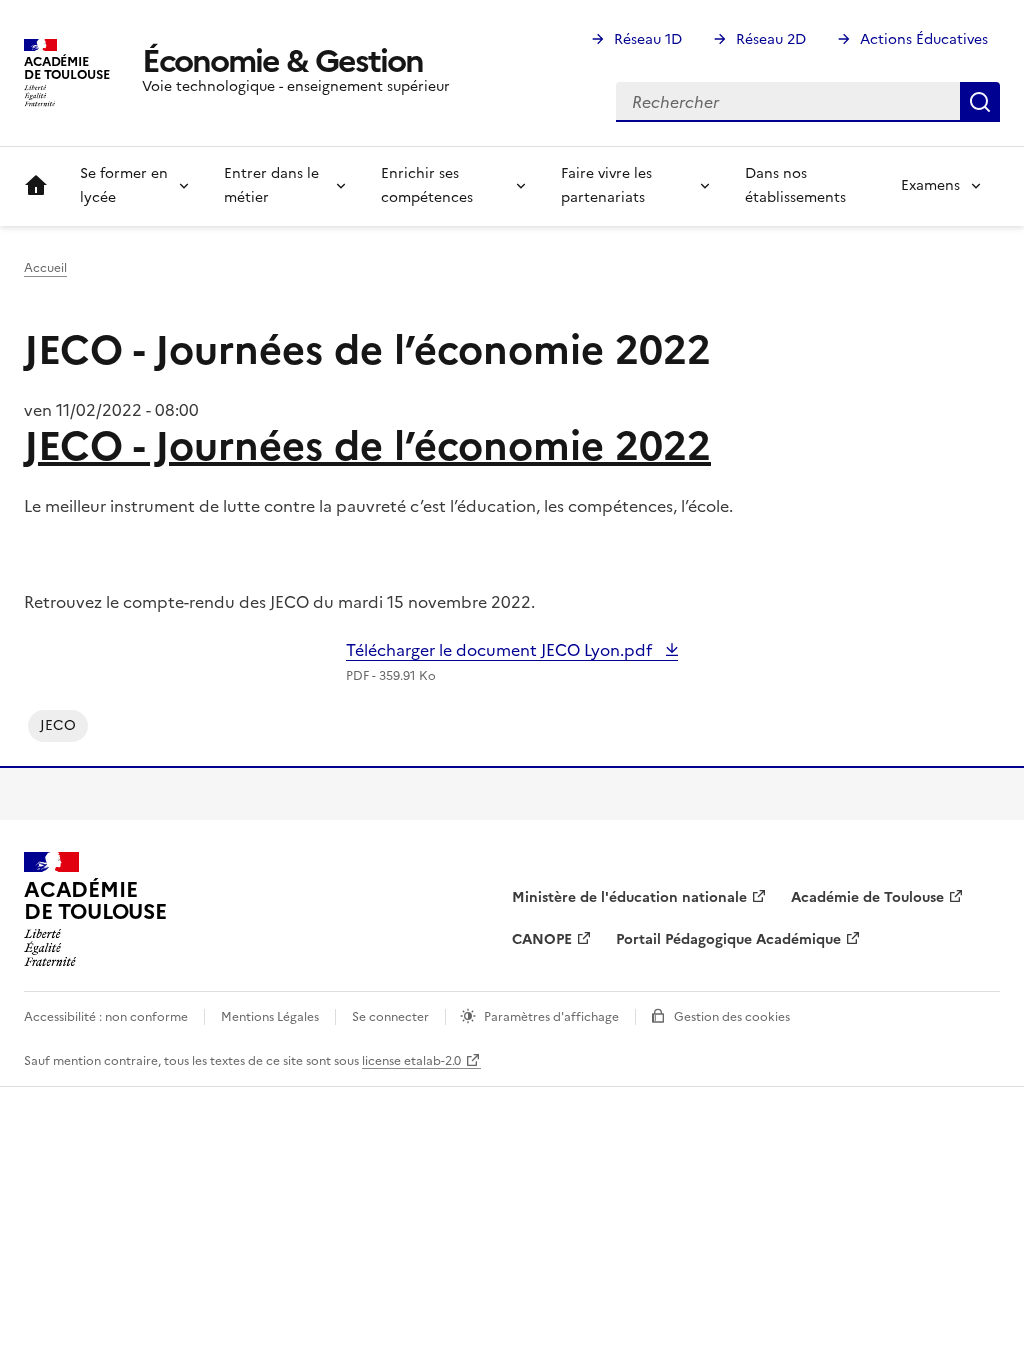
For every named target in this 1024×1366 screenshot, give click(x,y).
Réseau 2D (771, 39)
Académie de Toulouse (867, 897)
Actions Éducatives (924, 39)
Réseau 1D (648, 39)
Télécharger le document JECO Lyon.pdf (501, 650)
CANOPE (542, 939)
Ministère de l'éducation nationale (629, 897)
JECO (58, 725)
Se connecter (390, 1017)
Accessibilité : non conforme (106, 1017)
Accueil (36, 186)
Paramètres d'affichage (551, 1017)
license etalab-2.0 (411, 1061)
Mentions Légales (270, 1017)
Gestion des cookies (732, 1017)
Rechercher (980, 102)
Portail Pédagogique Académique (728, 939)
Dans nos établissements (795, 185)
